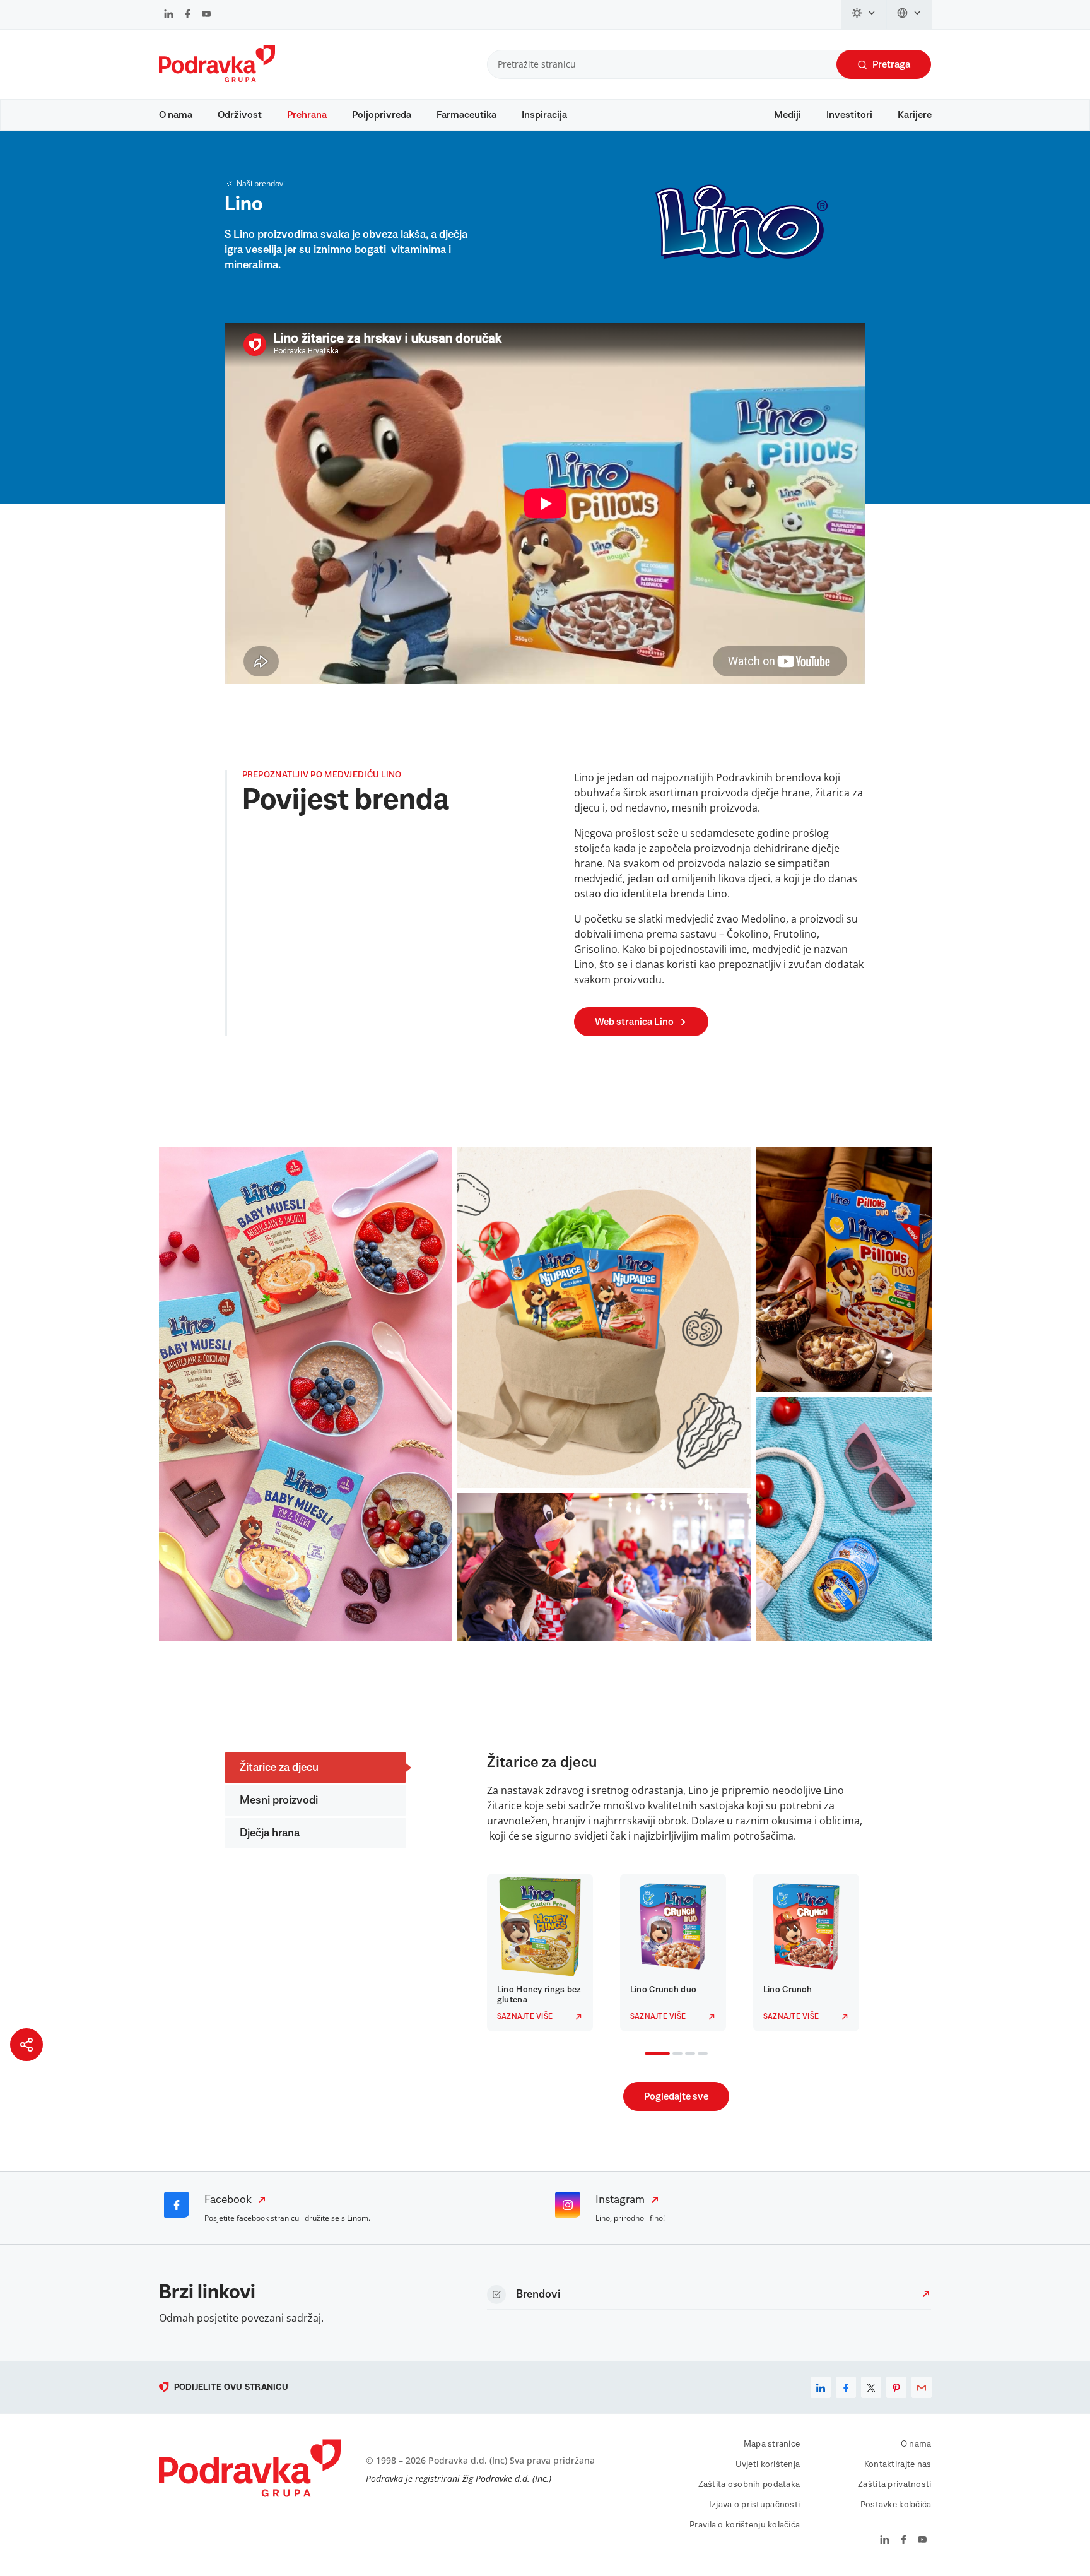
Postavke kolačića (896, 2505)
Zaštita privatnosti (894, 2484)
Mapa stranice (772, 2444)
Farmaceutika (466, 115)
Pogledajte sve (676, 2096)
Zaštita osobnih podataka (749, 2484)
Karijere (915, 115)
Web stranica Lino (634, 1022)
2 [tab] (675, 2055)
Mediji (788, 115)
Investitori (849, 115)
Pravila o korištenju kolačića (745, 2525)
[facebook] (846, 2387)
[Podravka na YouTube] (206, 15)
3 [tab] (688, 2055)
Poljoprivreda (382, 115)
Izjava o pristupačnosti (754, 2505)
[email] (922, 2387)
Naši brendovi (261, 183)
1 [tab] (647, 2055)
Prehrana (307, 115)
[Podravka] (217, 79)
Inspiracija (544, 115)
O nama (176, 115)
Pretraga (891, 64)
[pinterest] (896, 2387)
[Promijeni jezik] (909, 15)
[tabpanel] (543, 1953)
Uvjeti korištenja (768, 2464)
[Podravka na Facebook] (188, 15)
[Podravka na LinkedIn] (169, 15)
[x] (871, 2387)
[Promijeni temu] (864, 15)
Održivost (240, 115)
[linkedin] (821, 2387)
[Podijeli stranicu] (26, 2045)
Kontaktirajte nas (898, 2464)
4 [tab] (700, 2055)
